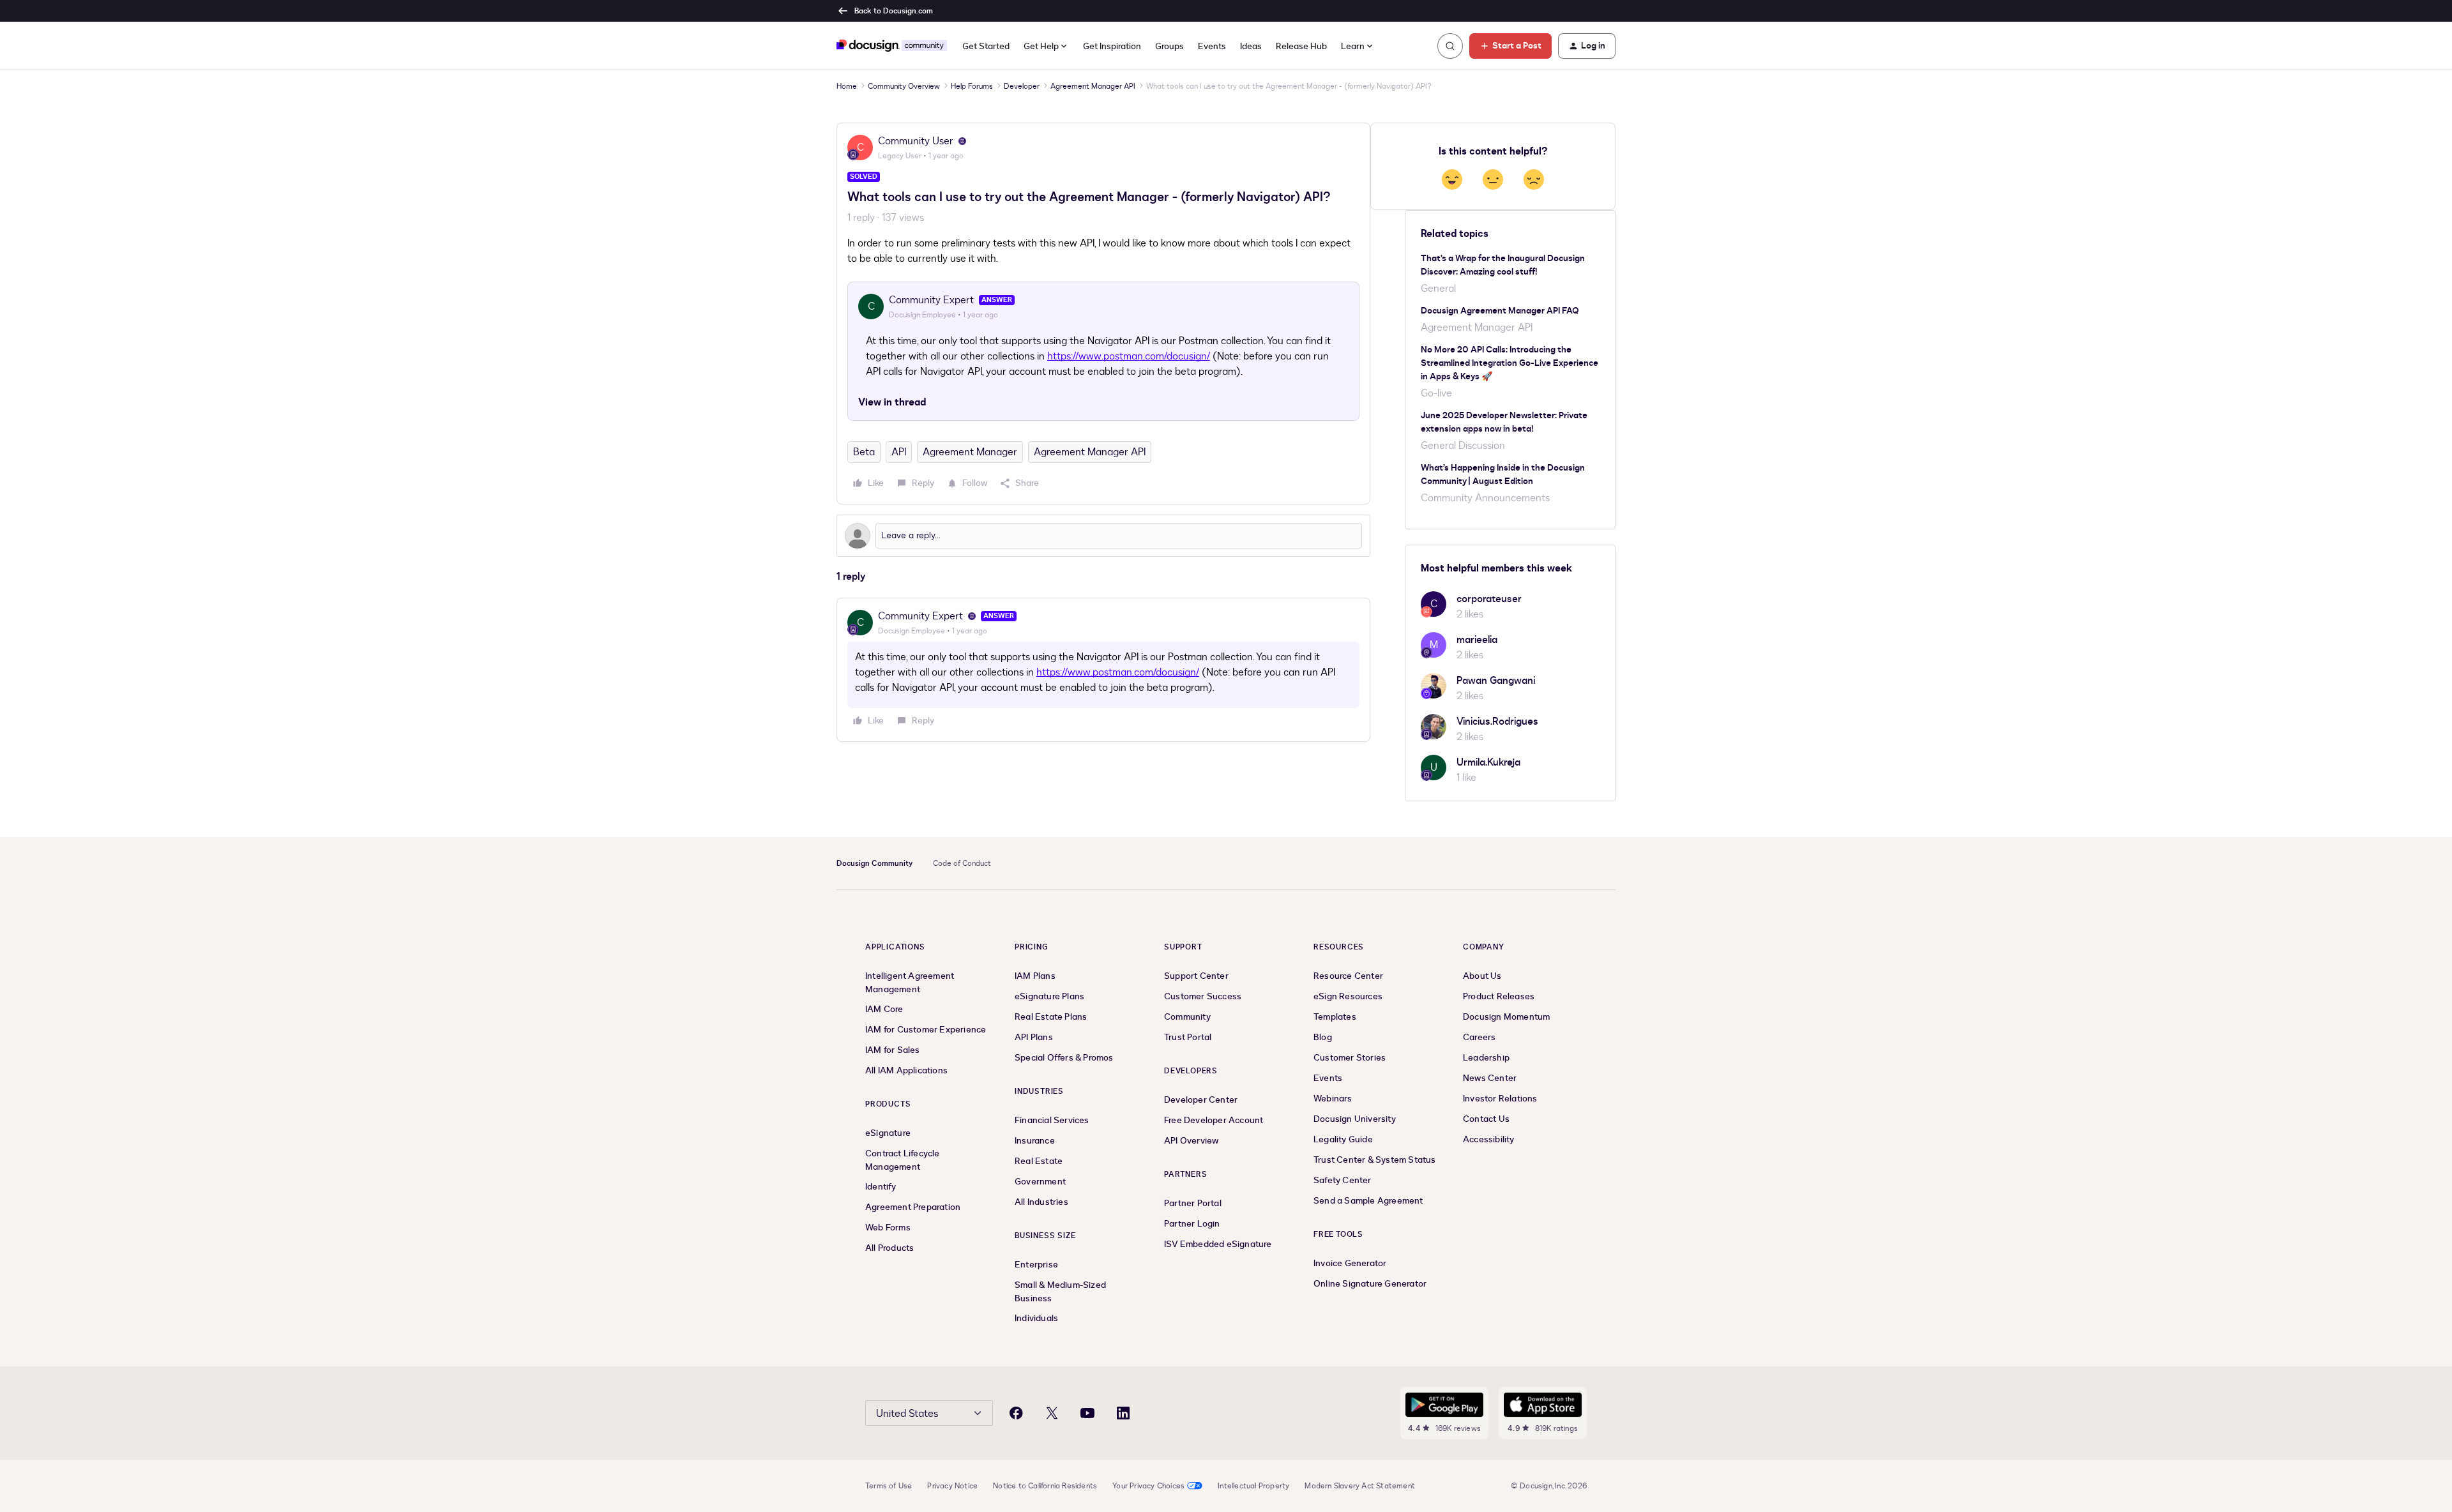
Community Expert (931, 300)
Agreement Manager (970, 452)
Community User (916, 141)
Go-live (1436, 393)
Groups (1169, 46)
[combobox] (1358, 46)
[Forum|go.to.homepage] (892, 46)
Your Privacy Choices (1148, 1486)
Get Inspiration (1112, 46)
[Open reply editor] (1103, 536)
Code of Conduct (962, 863)
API (899, 452)
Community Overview (904, 86)
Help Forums (972, 86)
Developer (1022, 86)
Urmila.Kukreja (1488, 762)
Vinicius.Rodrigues (1497, 722)
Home (847, 86)
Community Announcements (1485, 498)
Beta (864, 452)
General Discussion (1463, 446)
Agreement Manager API (1093, 86)
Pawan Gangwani (1496, 681)
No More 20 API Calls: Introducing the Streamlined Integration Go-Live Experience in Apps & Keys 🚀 (1510, 363)
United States (907, 1414)
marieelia (1477, 640)
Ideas (1251, 46)
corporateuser (1489, 599)
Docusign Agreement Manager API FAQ (1500, 311)
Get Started (986, 46)
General (1438, 289)
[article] (1103, 670)
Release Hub (1301, 46)
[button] (1510, 46)
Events (1212, 46)
